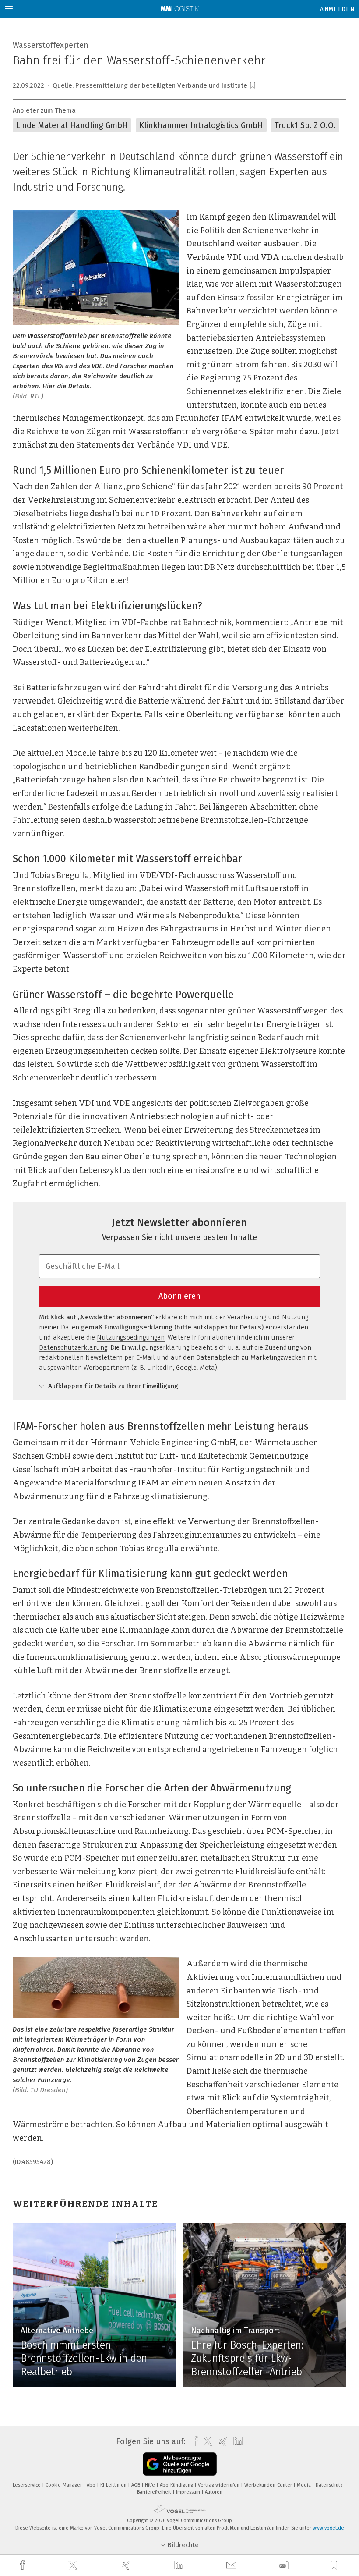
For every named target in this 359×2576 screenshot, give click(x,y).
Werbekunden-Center (269, 2485)
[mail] (232, 2565)
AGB (136, 2485)
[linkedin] (180, 2565)
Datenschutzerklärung (73, 1347)
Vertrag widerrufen (219, 2485)
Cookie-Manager (64, 2485)
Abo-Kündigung (177, 2485)
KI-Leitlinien (114, 2485)
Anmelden (337, 9)
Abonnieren (179, 1296)
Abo (92, 2485)
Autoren (214, 2492)
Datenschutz (330, 2485)
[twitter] (74, 2565)
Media (304, 2485)
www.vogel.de (328, 2528)
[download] (284, 2565)
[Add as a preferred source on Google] (180, 2464)
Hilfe (151, 2485)
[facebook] (24, 2565)
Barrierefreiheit (155, 2492)
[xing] (127, 2565)
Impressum (189, 2492)
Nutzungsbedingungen (131, 1337)
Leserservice (27, 2485)
